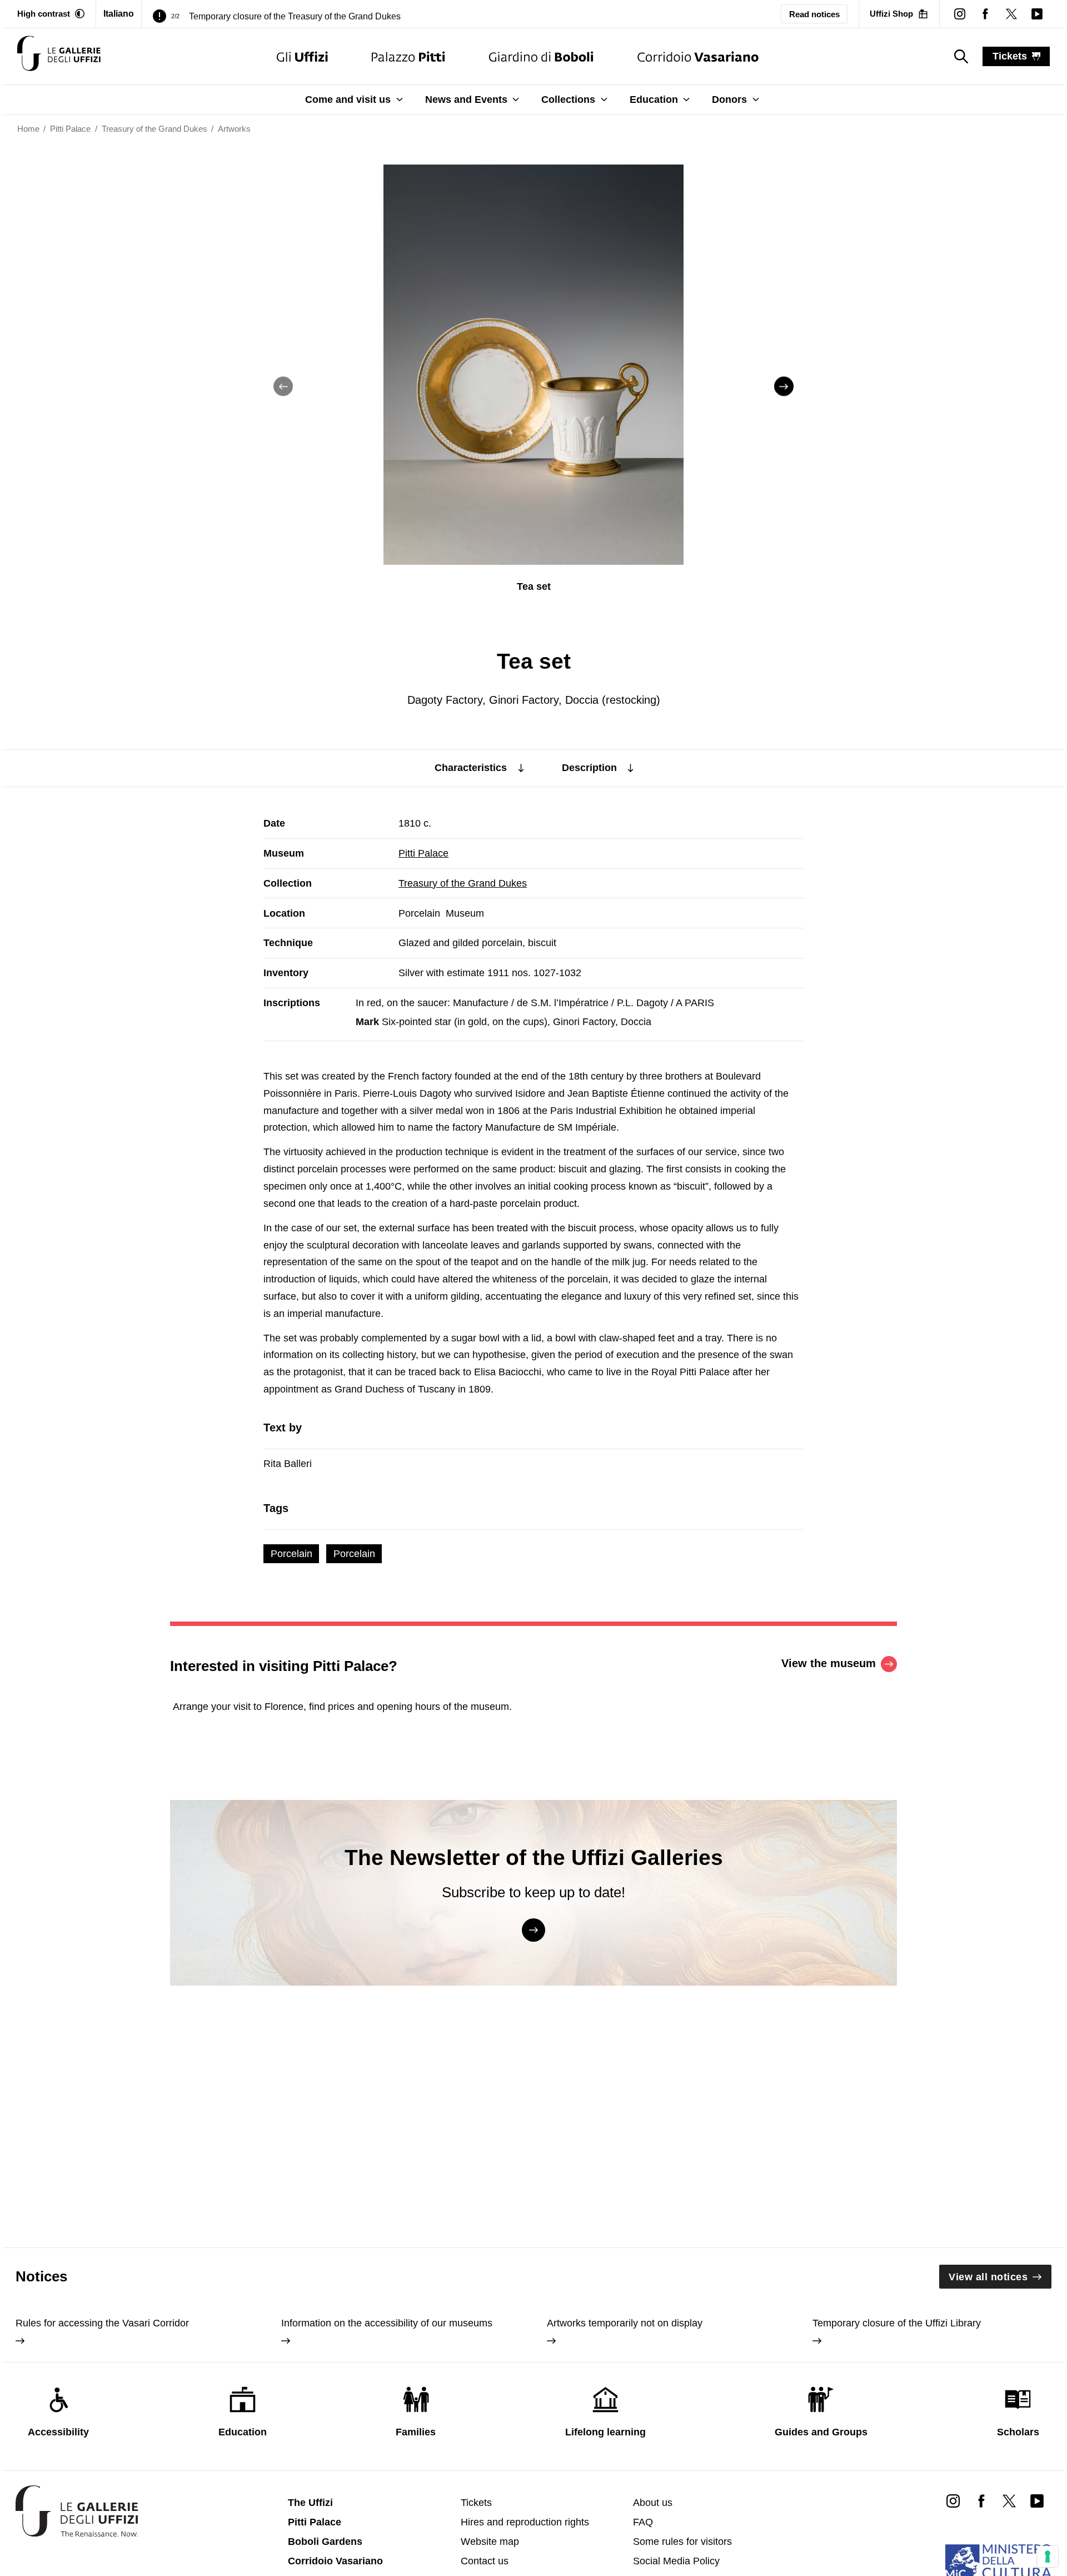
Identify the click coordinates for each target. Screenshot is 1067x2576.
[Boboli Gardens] (541, 56)
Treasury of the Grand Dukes (463, 883)
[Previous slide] (283, 387)
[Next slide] (784, 387)
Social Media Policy (676, 2561)
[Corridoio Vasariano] (698, 56)
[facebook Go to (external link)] (981, 2500)
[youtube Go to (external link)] (1037, 2500)
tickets (1010, 56)
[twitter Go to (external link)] (1009, 2500)
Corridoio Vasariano (335, 2561)
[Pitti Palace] (408, 56)
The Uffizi (310, 2503)
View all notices (988, 2277)
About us (653, 2503)
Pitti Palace (423, 853)
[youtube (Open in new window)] (1037, 14)
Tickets (476, 2503)
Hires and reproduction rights (525, 2522)
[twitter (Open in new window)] (1011, 14)
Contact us (485, 2561)
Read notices (814, 14)
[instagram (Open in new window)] (960, 14)
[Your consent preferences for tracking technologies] (1048, 2557)
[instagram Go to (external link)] (953, 2500)
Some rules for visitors (682, 2542)
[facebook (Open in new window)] (985, 14)
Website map (490, 2542)
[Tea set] (59, 56)
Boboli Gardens (325, 2542)
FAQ (643, 2522)
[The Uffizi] (302, 56)
